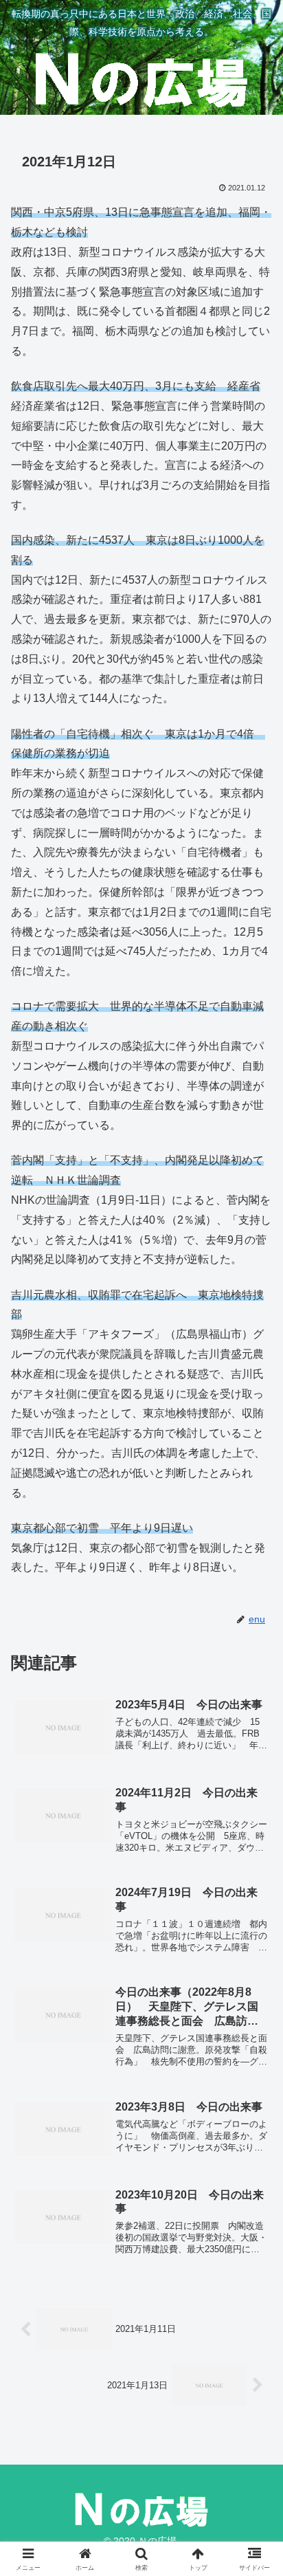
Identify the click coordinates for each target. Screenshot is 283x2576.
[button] (254, 1984)
